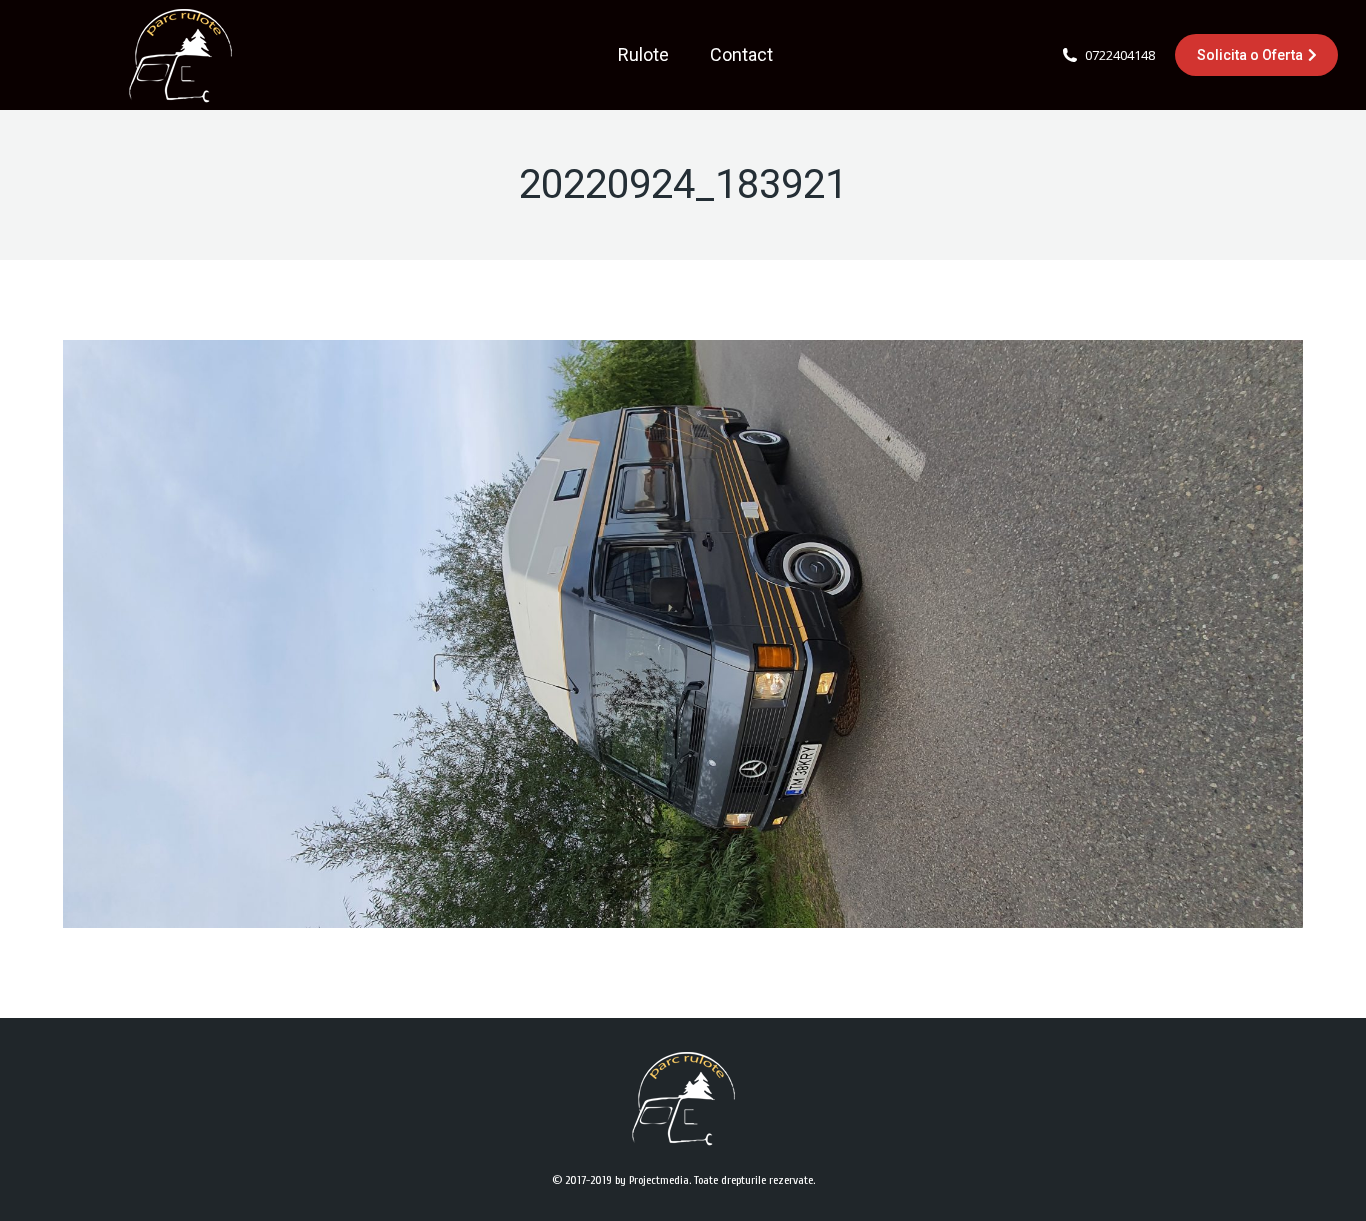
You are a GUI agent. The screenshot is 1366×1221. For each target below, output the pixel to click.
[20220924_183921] (683, 634)
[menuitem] (643, 55)
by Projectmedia (652, 1180)
